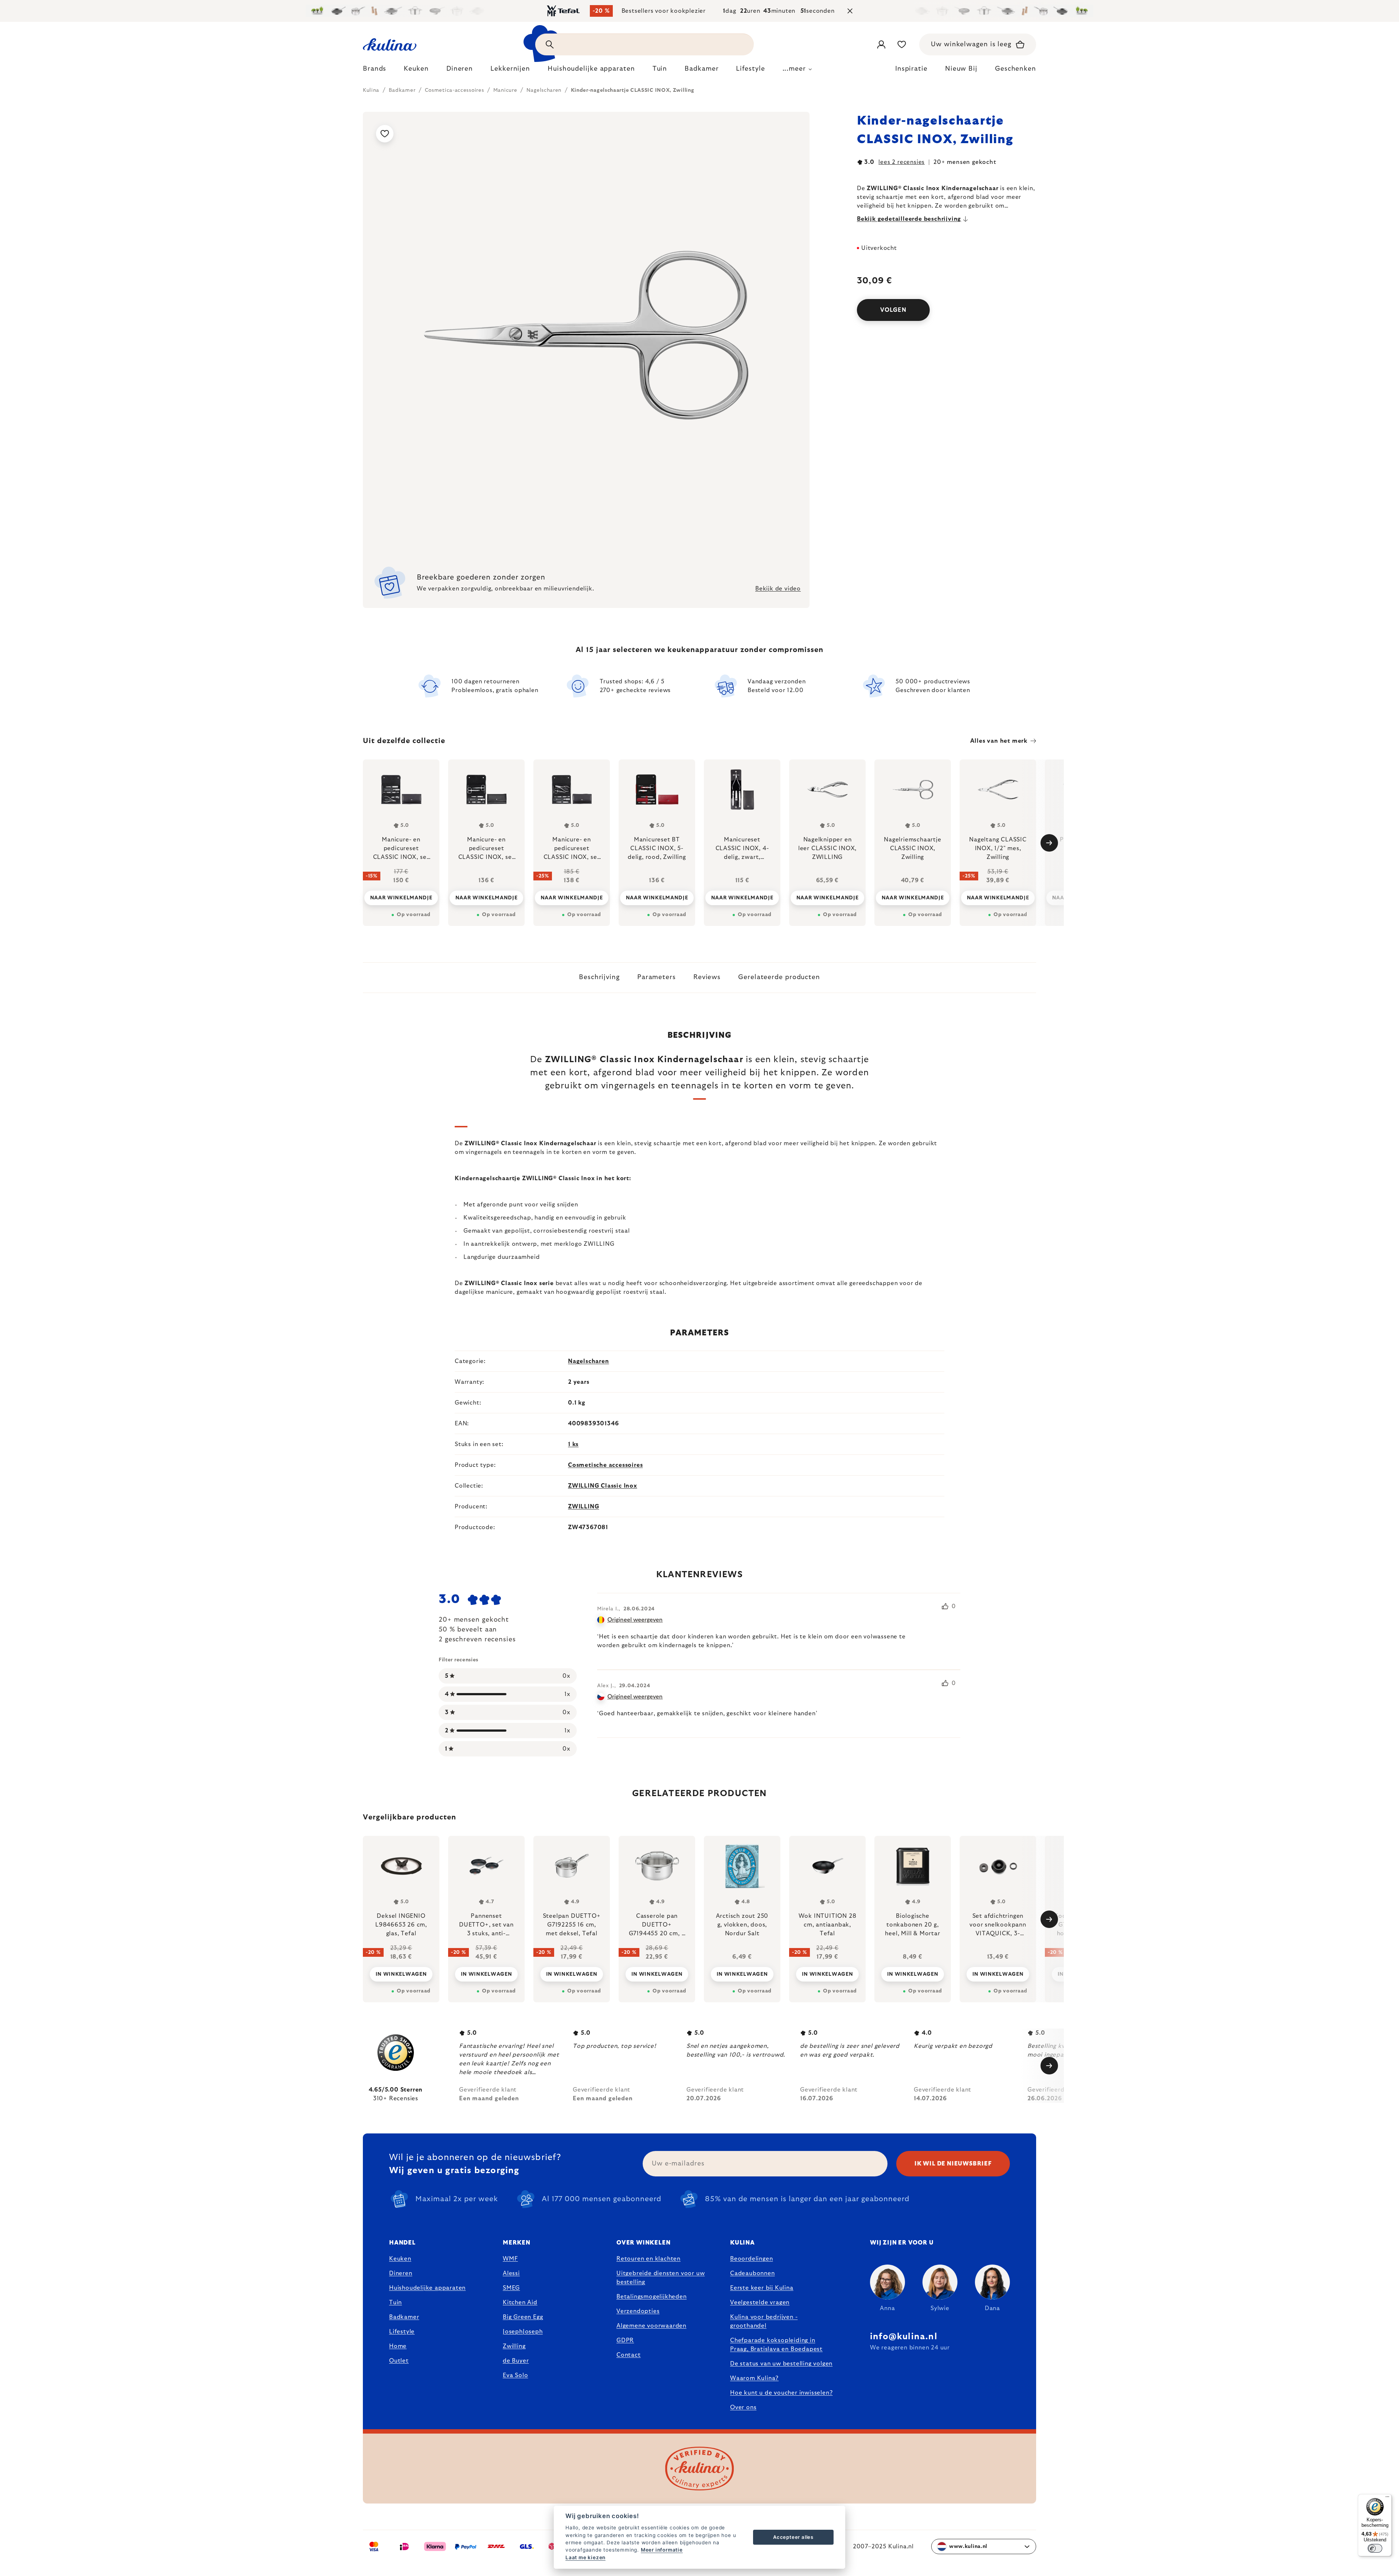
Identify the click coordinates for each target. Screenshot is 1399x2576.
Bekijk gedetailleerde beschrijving (909, 219)
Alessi (511, 2273)
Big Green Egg (523, 2317)
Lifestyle (402, 2332)
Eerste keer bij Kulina (762, 2288)
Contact (629, 2355)
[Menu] (1387, 2498)
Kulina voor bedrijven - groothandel (764, 2321)
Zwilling (514, 2346)
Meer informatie (662, 2550)
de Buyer (516, 2361)
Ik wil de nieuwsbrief (953, 2164)
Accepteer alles (793, 2537)
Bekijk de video (778, 589)
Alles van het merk (999, 741)
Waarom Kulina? (754, 2378)
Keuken (400, 2259)
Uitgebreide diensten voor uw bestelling (661, 2278)
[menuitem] (375, 71)
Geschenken (1016, 69)
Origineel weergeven (635, 1620)
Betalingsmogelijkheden (652, 2297)
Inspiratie (911, 69)
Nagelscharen (589, 1361)
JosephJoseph (523, 2332)
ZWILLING (583, 1507)
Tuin (395, 2302)
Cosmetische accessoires (605, 1465)
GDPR (625, 2340)
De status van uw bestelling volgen (781, 2364)
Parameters (657, 977)
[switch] (1375, 2548)
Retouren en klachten (648, 2259)
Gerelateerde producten (779, 977)
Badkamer (404, 2317)
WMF (510, 2259)
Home (398, 2346)
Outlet (399, 2361)
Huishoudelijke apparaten (427, 2288)
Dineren (401, 2273)
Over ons (743, 2407)
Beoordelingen (751, 2259)
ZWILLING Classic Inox (603, 1486)
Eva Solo (515, 2375)
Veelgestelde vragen (760, 2302)
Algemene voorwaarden (651, 2326)
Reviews (707, 977)
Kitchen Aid (520, 2302)
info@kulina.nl (904, 2337)
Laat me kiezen (585, 2557)
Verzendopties (638, 2311)
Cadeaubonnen (753, 2273)
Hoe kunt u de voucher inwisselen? (781, 2393)
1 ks (573, 1444)
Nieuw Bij (961, 69)
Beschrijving (599, 977)
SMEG (511, 2288)
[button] (401, 1969)
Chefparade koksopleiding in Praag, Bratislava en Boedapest (776, 2345)
